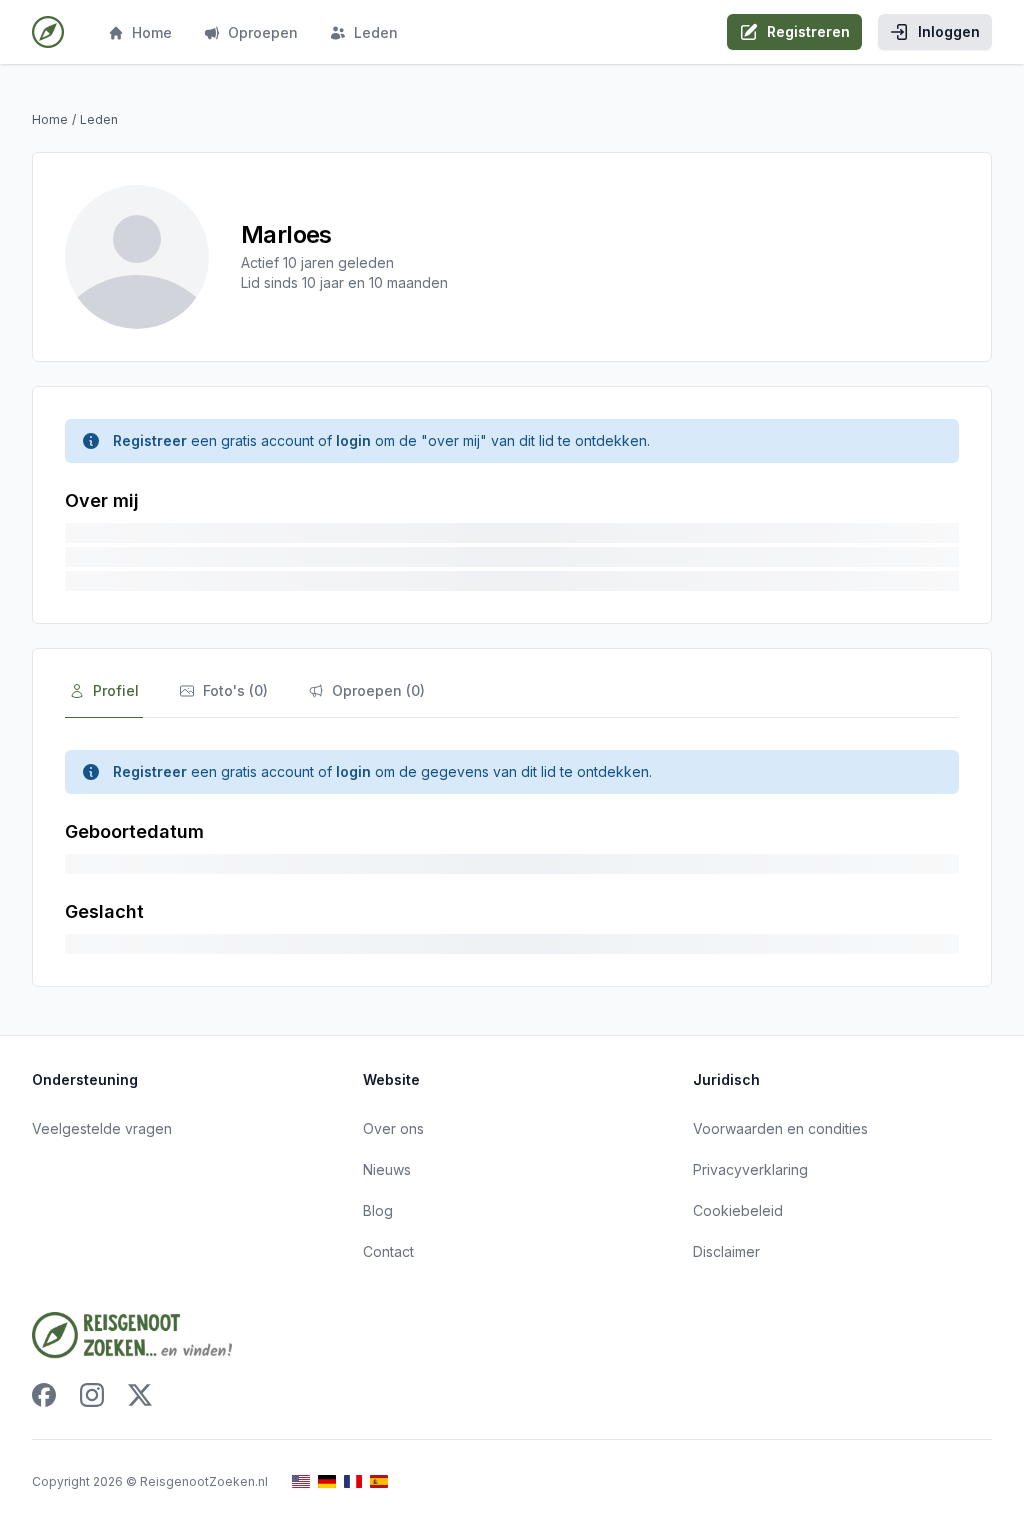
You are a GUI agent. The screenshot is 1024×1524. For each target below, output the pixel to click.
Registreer (150, 440)
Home (152, 32)
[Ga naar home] (48, 32)
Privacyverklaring (750, 1169)
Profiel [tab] (116, 690)
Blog (378, 1210)
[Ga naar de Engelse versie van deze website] (301, 1481)
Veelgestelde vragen (102, 1128)
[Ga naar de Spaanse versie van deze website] (379, 1481)
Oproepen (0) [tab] (378, 690)
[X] (140, 1395)
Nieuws (387, 1169)
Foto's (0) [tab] (235, 690)
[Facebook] (44, 1395)
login (353, 440)
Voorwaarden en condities (780, 1128)
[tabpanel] (512, 852)
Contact (388, 1251)
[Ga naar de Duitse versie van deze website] (327, 1481)
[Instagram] (92, 1395)
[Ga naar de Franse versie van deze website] (353, 1481)
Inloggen (949, 31)
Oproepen (263, 32)
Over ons (393, 1128)
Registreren (808, 31)
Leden (376, 32)
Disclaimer (726, 1251)
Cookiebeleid (738, 1210)
